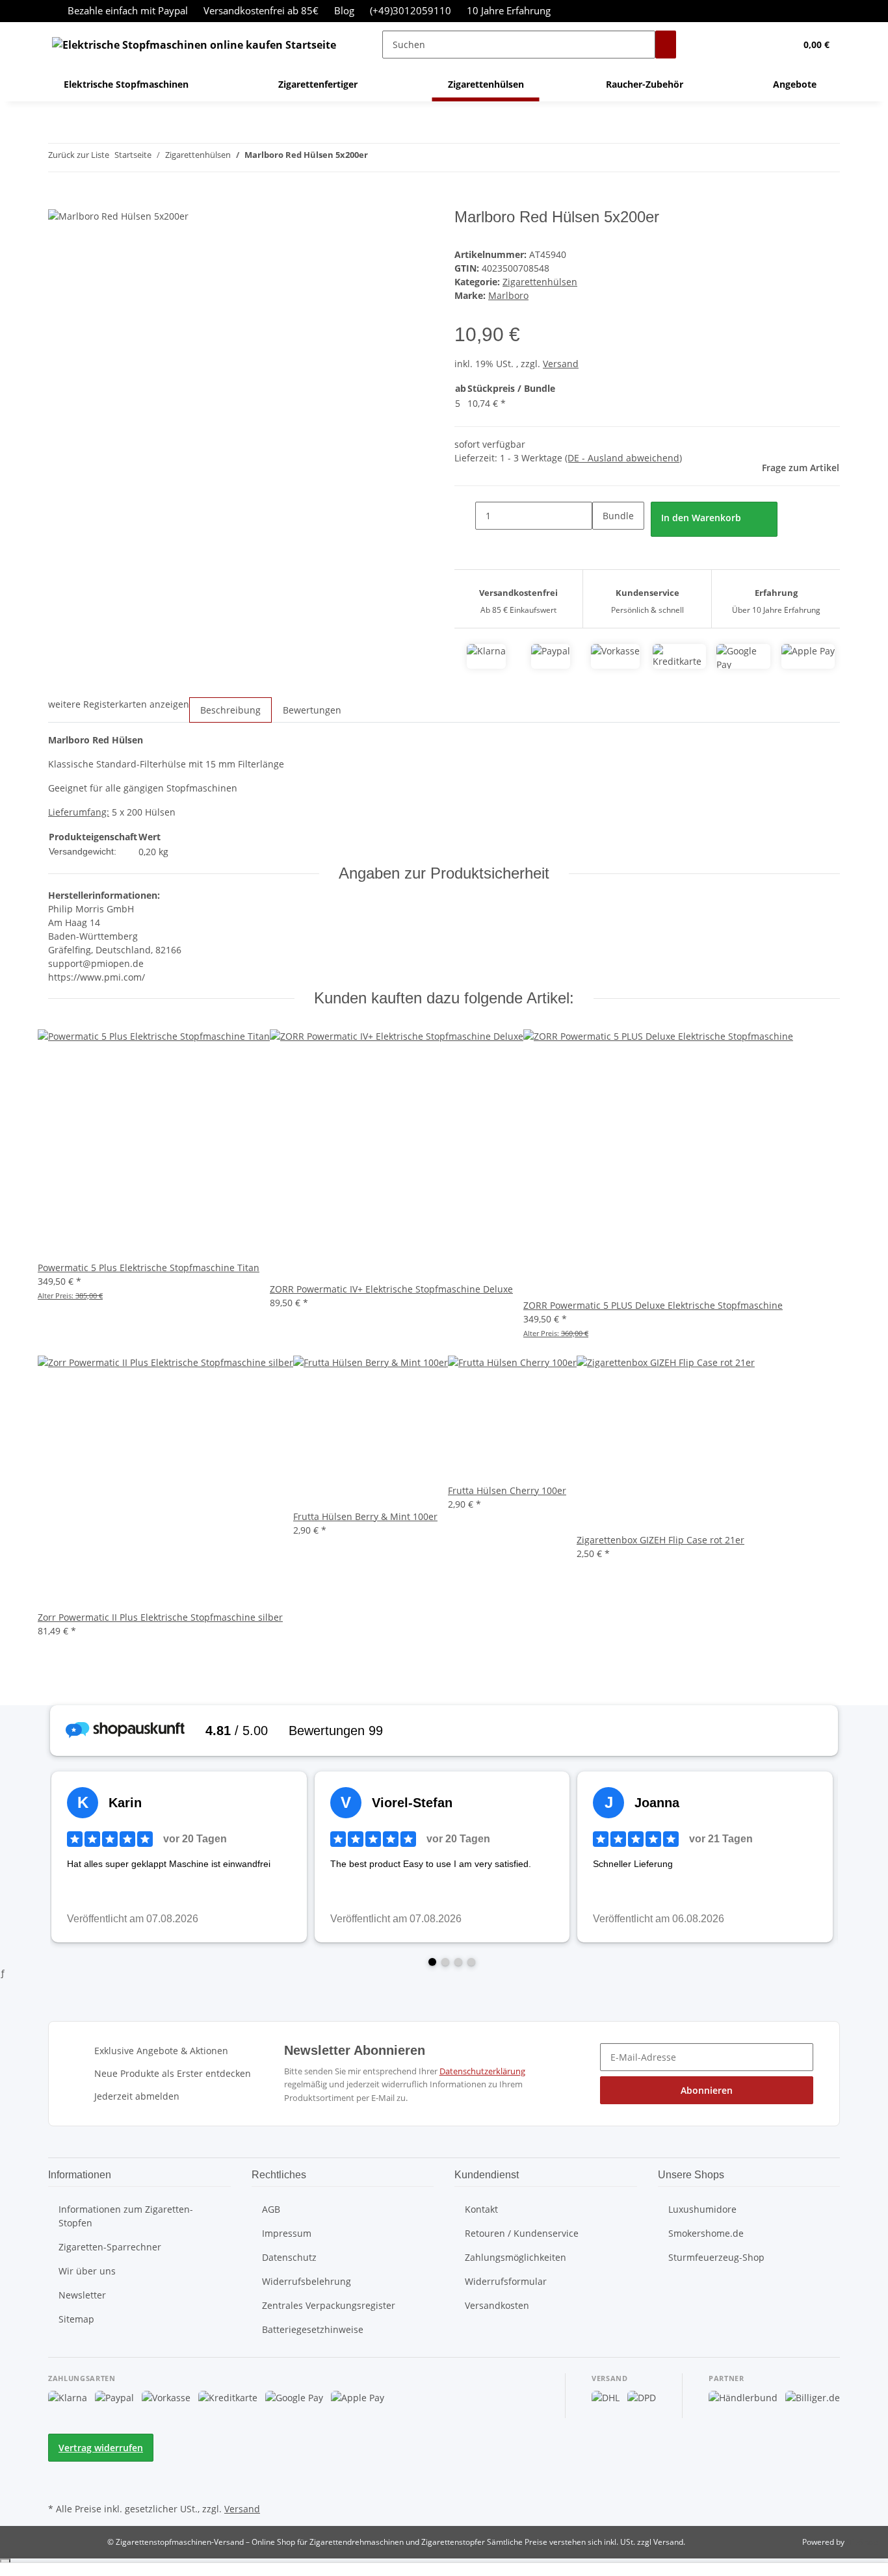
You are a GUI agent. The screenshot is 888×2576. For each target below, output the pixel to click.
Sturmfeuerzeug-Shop (716, 2257)
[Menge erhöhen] (603, 544)
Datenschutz (289, 2257)
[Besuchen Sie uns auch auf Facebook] (59, 2469)
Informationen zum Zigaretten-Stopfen (126, 2216)
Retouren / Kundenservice (522, 2233)
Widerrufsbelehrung (307, 2281)
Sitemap (76, 2319)
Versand (561, 364)
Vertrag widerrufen (101, 2448)
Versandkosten (497, 2305)
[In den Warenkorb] (59, 201)
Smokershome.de (706, 2233)
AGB (271, 2209)
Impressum (287, 2233)
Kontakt (481, 2209)
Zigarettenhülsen (540, 282)
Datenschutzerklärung (482, 2071)
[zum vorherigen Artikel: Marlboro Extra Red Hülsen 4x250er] (378, 158)
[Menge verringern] (465, 516)
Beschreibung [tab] (230, 710)
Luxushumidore (702, 2209)
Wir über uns (87, 2271)
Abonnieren (707, 2090)
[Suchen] (666, 45)
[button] (759, 45)
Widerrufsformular (506, 2281)
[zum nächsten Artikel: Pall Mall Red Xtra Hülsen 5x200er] (402, 158)
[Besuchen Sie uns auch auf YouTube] (59, 2484)
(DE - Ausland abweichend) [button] (623, 458)
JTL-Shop (862, 2542)
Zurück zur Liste (79, 155)
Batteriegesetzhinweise (313, 2329)
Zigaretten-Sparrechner (110, 2247)
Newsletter (82, 2295)
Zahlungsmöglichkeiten (516, 2257)
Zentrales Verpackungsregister (329, 2305)
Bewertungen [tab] (312, 710)
